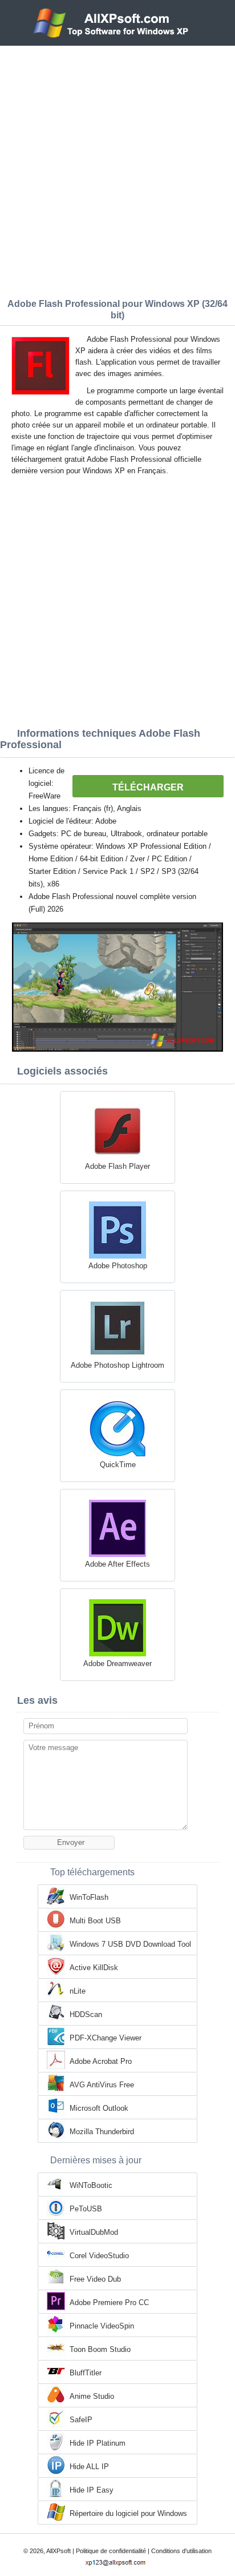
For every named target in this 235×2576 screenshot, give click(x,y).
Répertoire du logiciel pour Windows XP (128, 2514)
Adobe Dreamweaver (117, 1664)
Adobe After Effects (117, 1564)
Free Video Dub (95, 2279)
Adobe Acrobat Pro (101, 2061)
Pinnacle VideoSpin (102, 2326)
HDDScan (86, 2014)
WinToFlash (89, 1897)
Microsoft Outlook (99, 2108)
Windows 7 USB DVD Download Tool (130, 1944)
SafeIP (81, 2420)
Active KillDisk (94, 1968)
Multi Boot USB (95, 1921)
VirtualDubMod (94, 2232)
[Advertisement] (117, 169)
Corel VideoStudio (99, 2256)
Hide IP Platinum (98, 2443)
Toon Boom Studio (100, 2349)
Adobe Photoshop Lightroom (117, 1365)
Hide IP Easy (92, 2490)
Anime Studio (92, 2396)
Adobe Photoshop (118, 1266)
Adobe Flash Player (117, 1166)
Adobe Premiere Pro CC (109, 2303)
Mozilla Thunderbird (102, 2132)
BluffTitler (86, 2373)
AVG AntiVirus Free (102, 2085)
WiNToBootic (91, 2185)
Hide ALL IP (89, 2467)
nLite (78, 1991)
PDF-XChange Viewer (106, 2038)
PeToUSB (86, 2209)
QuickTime (118, 1465)
